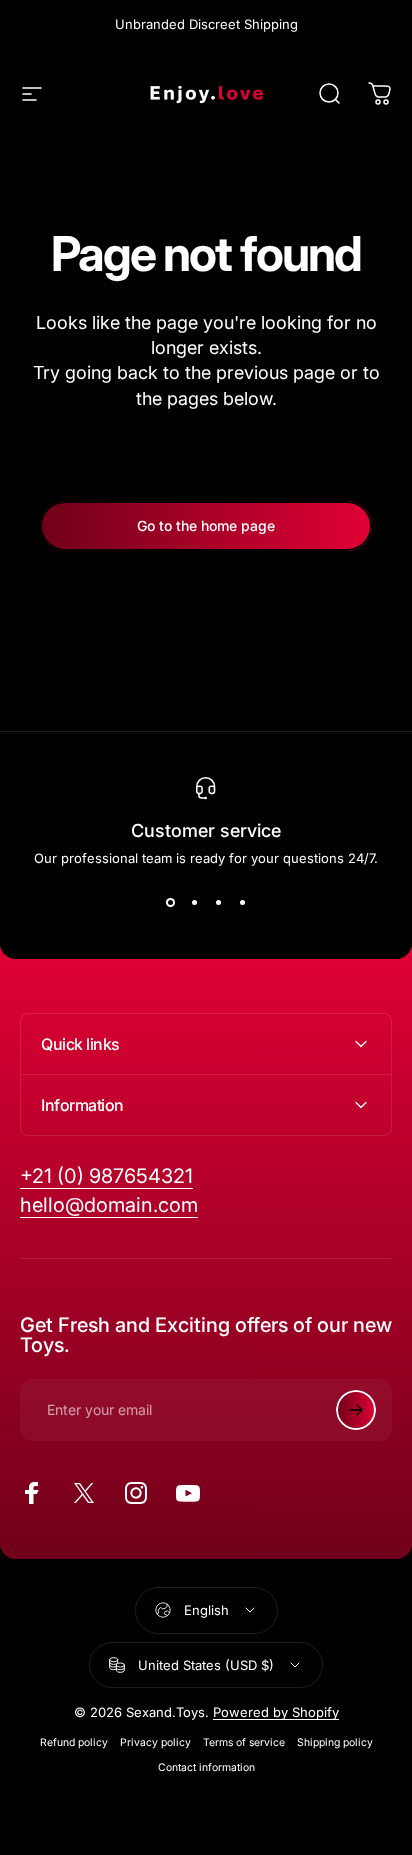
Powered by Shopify (276, 1712)
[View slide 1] (170, 902)
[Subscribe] (356, 1410)
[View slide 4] (242, 902)
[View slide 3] (218, 902)
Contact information (206, 1767)
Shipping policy (335, 1742)
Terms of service (244, 1742)
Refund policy (74, 1742)
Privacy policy (155, 1742)
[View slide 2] (194, 902)
